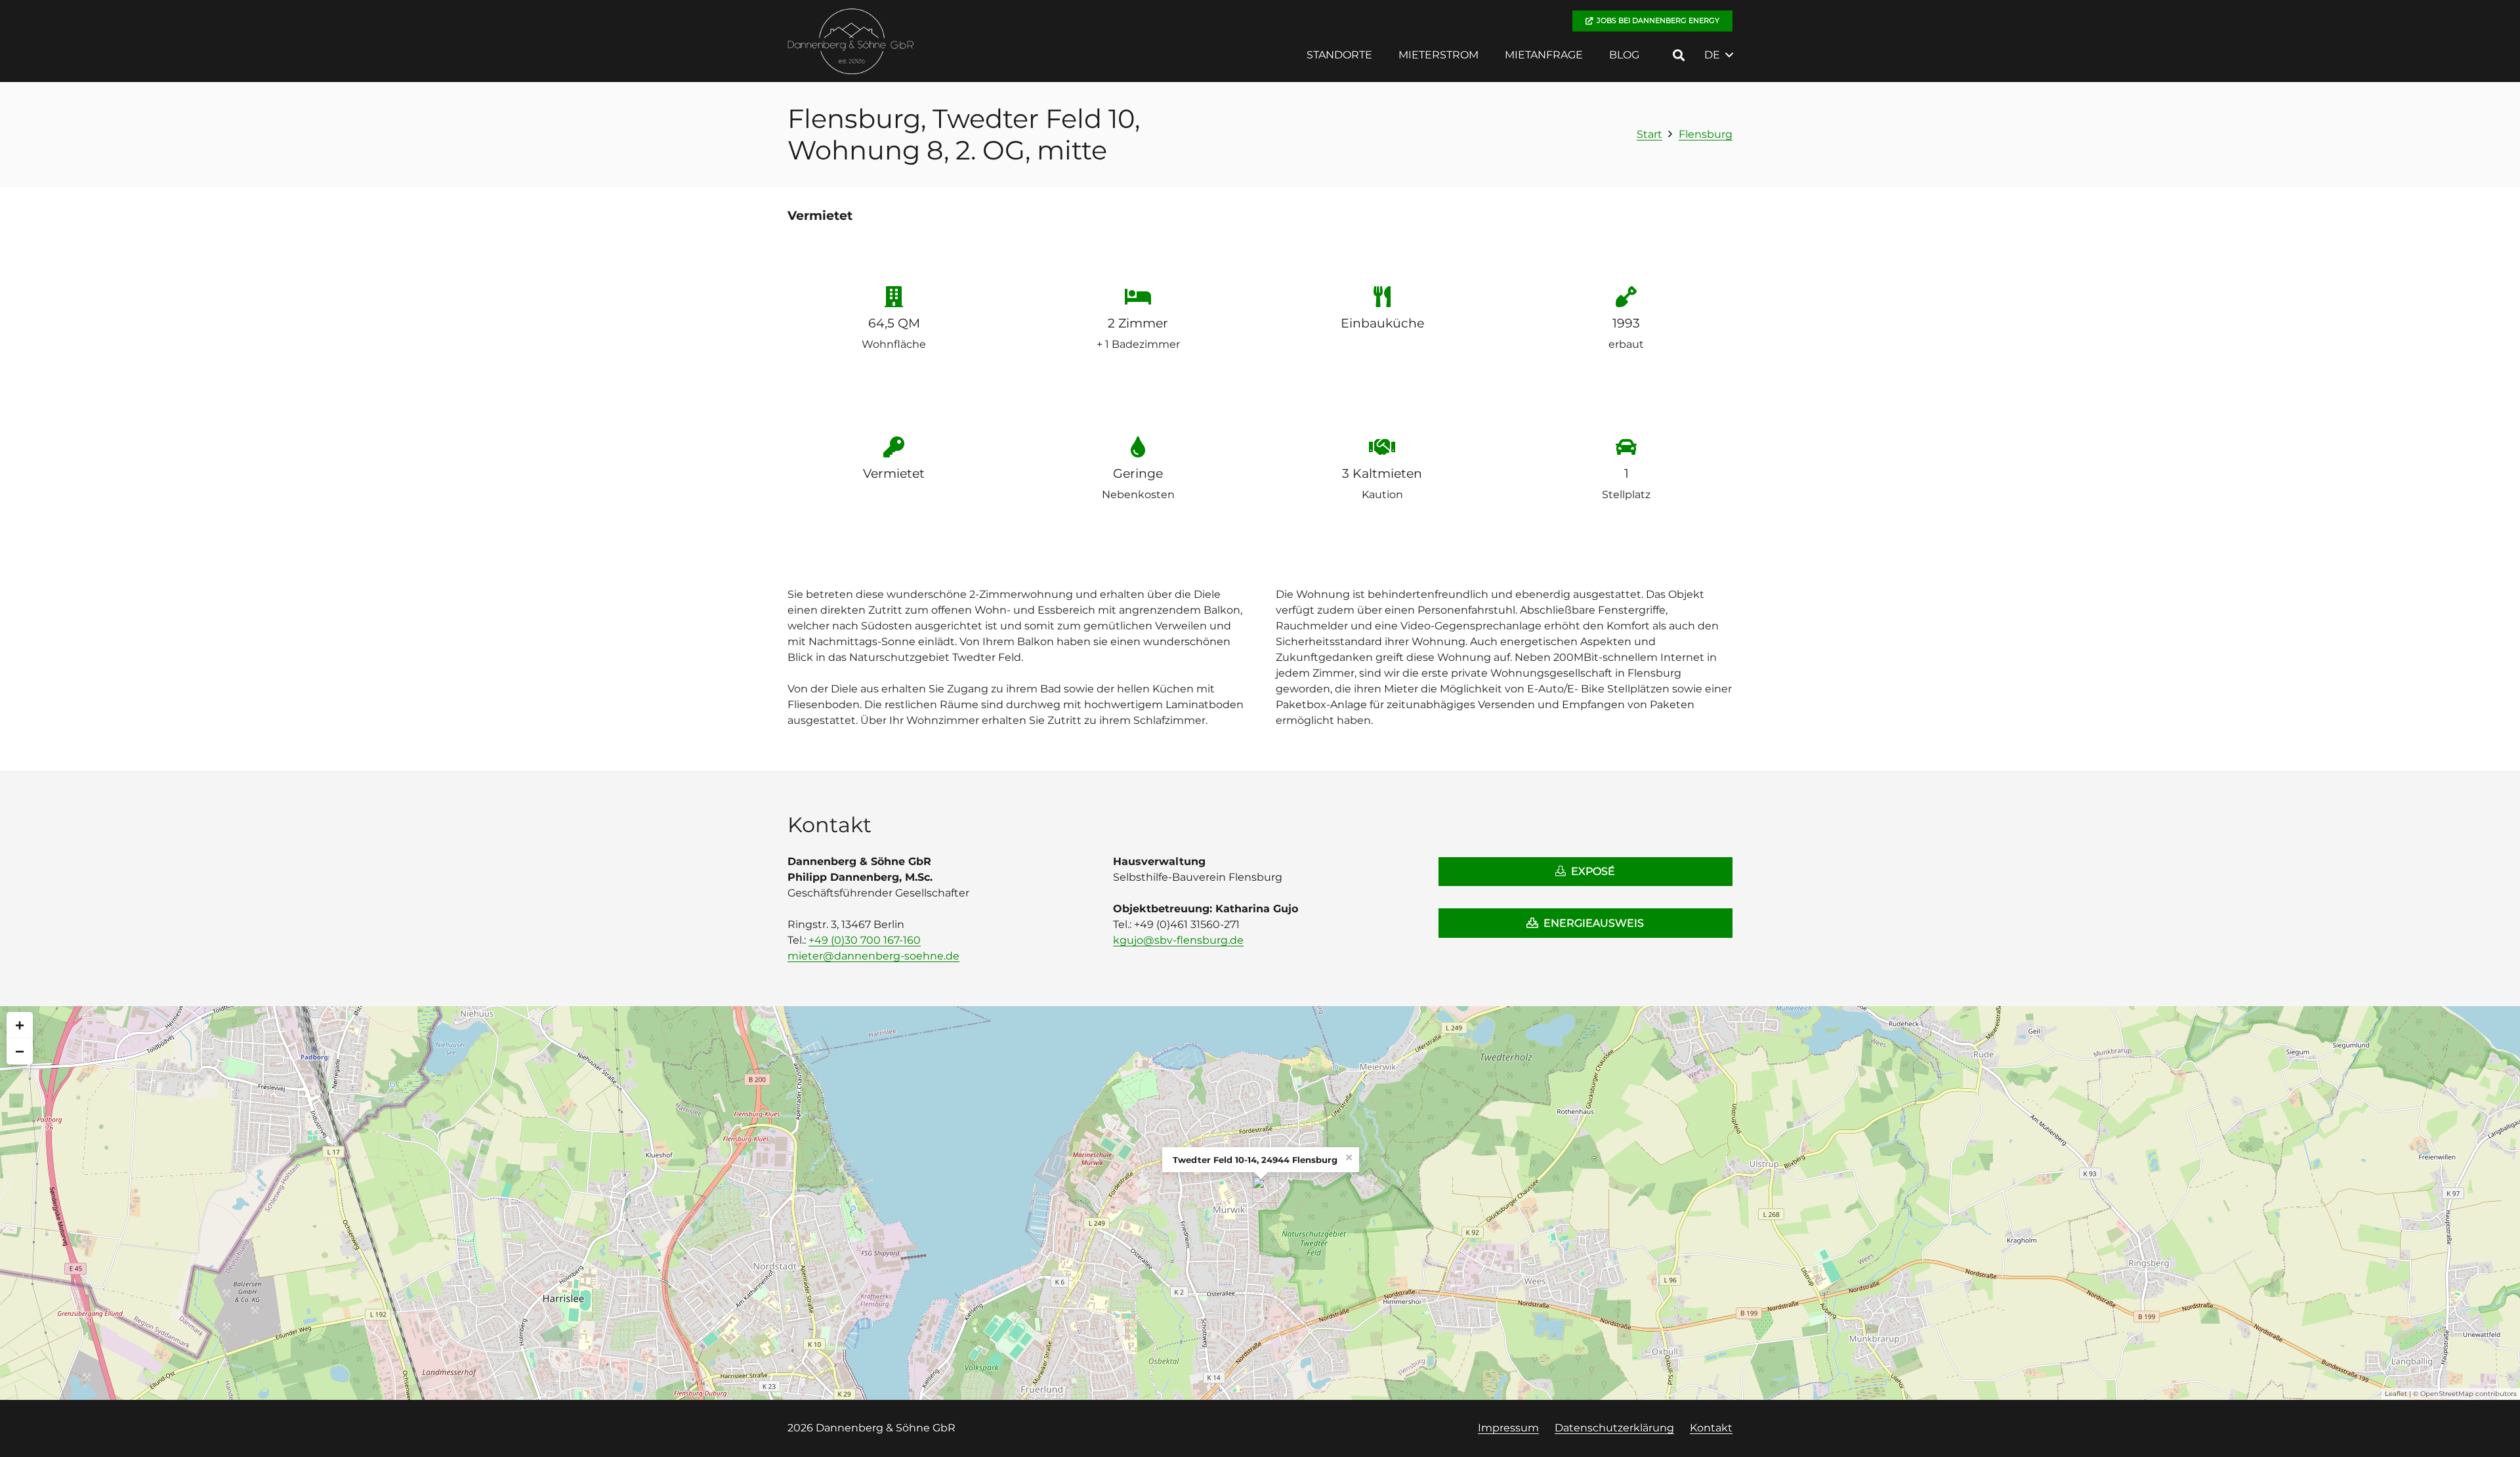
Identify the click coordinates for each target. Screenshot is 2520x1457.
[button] (1382, 55)
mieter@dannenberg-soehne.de (873, 956)
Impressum (1508, 1428)
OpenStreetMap (2447, 1394)
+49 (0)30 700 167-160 (865, 940)
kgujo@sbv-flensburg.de (1178, 940)
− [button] (20, 1051)
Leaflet (2396, 1394)
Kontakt (1711, 1428)
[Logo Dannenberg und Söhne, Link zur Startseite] (851, 41)
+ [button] (20, 1025)
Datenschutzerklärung (1614, 1428)
